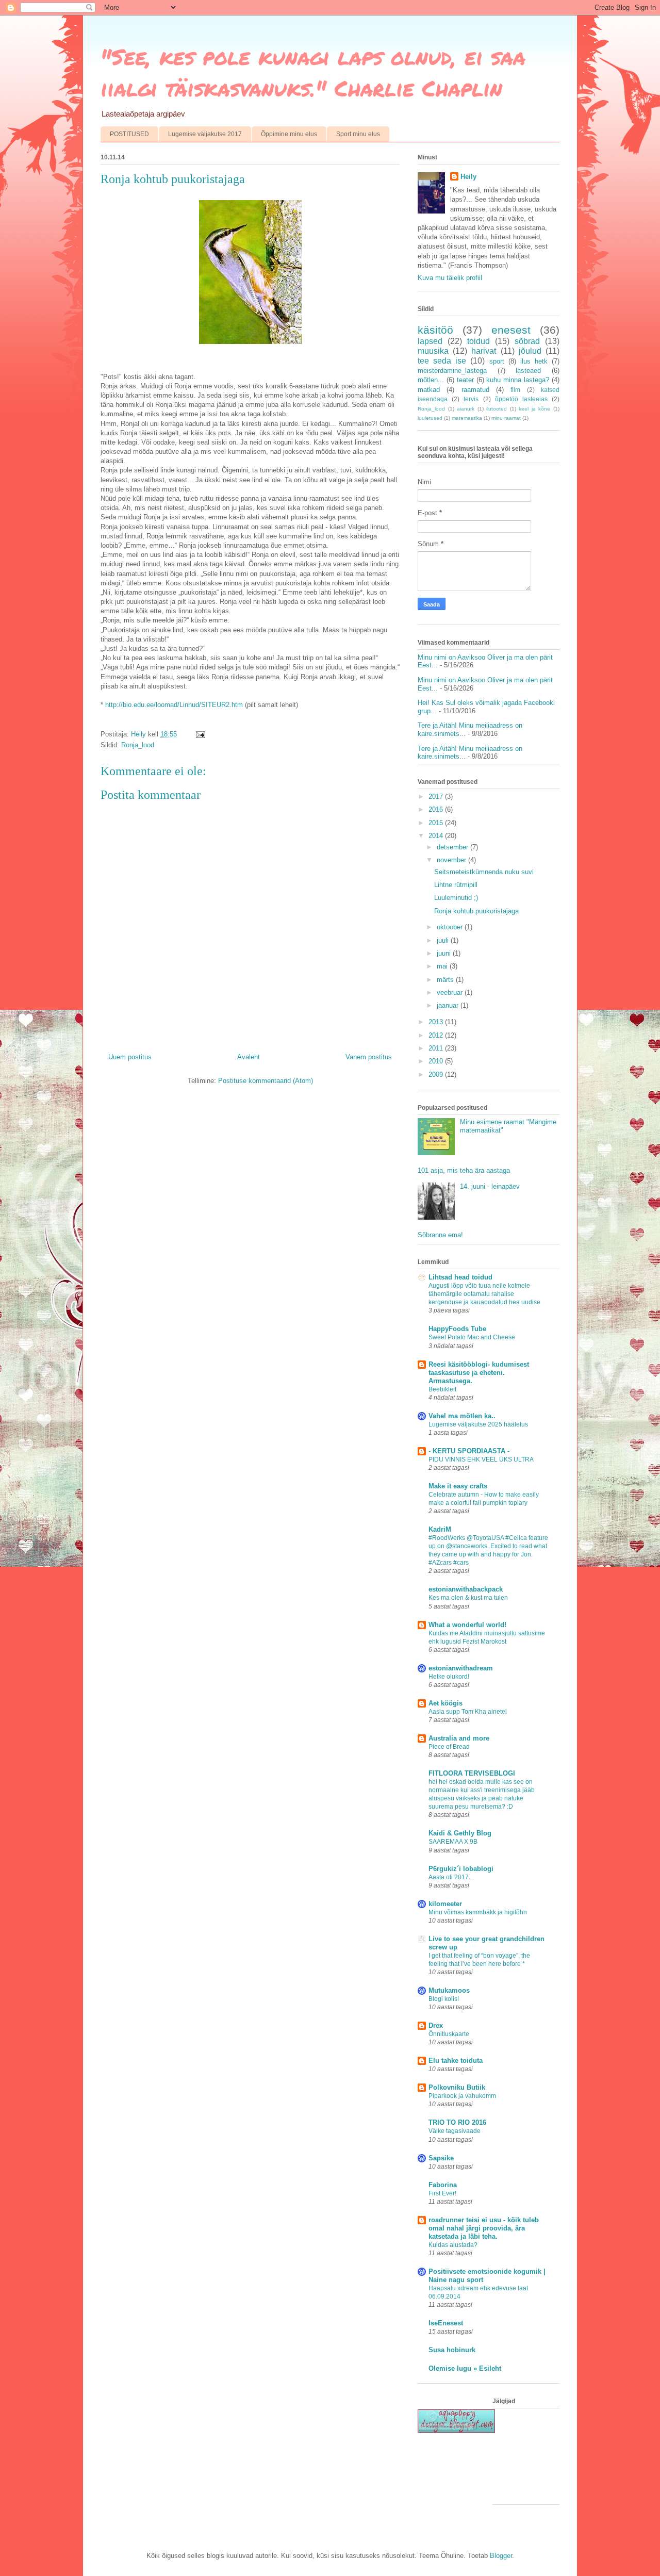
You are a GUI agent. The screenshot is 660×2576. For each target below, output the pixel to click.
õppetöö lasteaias (521, 399)
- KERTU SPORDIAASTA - (469, 1451)
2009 (437, 1074)
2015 (437, 823)
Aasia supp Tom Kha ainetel (468, 1712)
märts (446, 980)
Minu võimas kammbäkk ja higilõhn (478, 1912)
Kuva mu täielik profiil (450, 278)
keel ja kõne (534, 409)
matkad (429, 390)
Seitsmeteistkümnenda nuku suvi (484, 872)
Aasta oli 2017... (451, 1877)
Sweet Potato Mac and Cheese (472, 1337)
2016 (437, 809)
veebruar (451, 992)
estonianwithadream (461, 1668)
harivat (484, 351)
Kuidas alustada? (453, 2245)
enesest (511, 330)
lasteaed (528, 371)
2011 (437, 1048)
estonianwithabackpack (466, 1589)
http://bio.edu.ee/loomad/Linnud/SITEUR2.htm (174, 705)
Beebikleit (442, 1389)
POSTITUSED (129, 134)
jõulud (530, 351)
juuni (445, 953)
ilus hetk (534, 361)
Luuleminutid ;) (456, 898)
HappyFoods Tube (457, 1329)
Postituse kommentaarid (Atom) (266, 1081)
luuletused (430, 418)
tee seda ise (442, 361)
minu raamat (506, 418)
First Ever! (442, 2193)
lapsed (430, 341)
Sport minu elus (358, 134)
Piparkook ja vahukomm (462, 2096)
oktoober (451, 927)
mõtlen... (431, 380)
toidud (478, 341)
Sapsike (441, 2158)
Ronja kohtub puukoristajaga (476, 911)
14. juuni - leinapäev (490, 1186)
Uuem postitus (130, 1057)
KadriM (440, 1529)
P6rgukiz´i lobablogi (461, 1869)
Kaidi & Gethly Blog (460, 1833)
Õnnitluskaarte (449, 2034)
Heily (468, 177)
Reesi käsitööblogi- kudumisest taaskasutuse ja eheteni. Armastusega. (479, 1373)
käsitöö (435, 330)
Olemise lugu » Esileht (465, 2368)
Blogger (501, 2556)
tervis (471, 399)
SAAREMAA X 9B (453, 1842)
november (452, 860)
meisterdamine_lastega (452, 371)
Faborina (443, 2185)
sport (497, 361)
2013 (437, 1022)
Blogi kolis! (444, 1999)
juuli (444, 940)
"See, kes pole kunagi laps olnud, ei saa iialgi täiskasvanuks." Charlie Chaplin (313, 72)
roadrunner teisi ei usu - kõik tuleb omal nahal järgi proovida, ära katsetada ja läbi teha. (484, 2228)
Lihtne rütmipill (456, 885)
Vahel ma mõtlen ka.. (462, 1416)
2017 (437, 797)
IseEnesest (446, 2323)
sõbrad (527, 341)
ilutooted (497, 409)
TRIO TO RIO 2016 (457, 2122)
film (515, 390)
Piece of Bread (449, 1747)
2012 (437, 1035)
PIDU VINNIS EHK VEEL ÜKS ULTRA (481, 1459)
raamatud (475, 390)
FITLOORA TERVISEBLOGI (472, 1773)
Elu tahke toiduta (456, 2061)
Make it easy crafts (458, 1486)
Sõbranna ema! (440, 1235)
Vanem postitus (369, 1057)
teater (465, 380)
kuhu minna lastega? (518, 380)
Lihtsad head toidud (460, 1277)
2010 (437, 1061)
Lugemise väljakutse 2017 (205, 134)
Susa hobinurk (452, 2350)
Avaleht (249, 1057)
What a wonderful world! (467, 1625)
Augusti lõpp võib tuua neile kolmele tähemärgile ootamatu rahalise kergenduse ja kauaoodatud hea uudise (484, 1294)
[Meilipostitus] (200, 734)
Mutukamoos (449, 1990)
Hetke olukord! (449, 1677)
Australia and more (459, 1738)
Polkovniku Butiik (457, 2087)
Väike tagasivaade (455, 2131)
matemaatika (467, 418)
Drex (436, 2025)
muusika (433, 351)
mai (443, 966)
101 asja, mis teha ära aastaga (464, 1170)
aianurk (466, 409)
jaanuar (449, 1005)
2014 (437, 836)
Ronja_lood (138, 745)
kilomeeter (445, 1904)
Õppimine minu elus (289, 134)
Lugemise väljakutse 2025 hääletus (478, 1424)
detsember (453, 847)
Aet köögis (445, 1703)
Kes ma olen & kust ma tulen (468, 1598)
